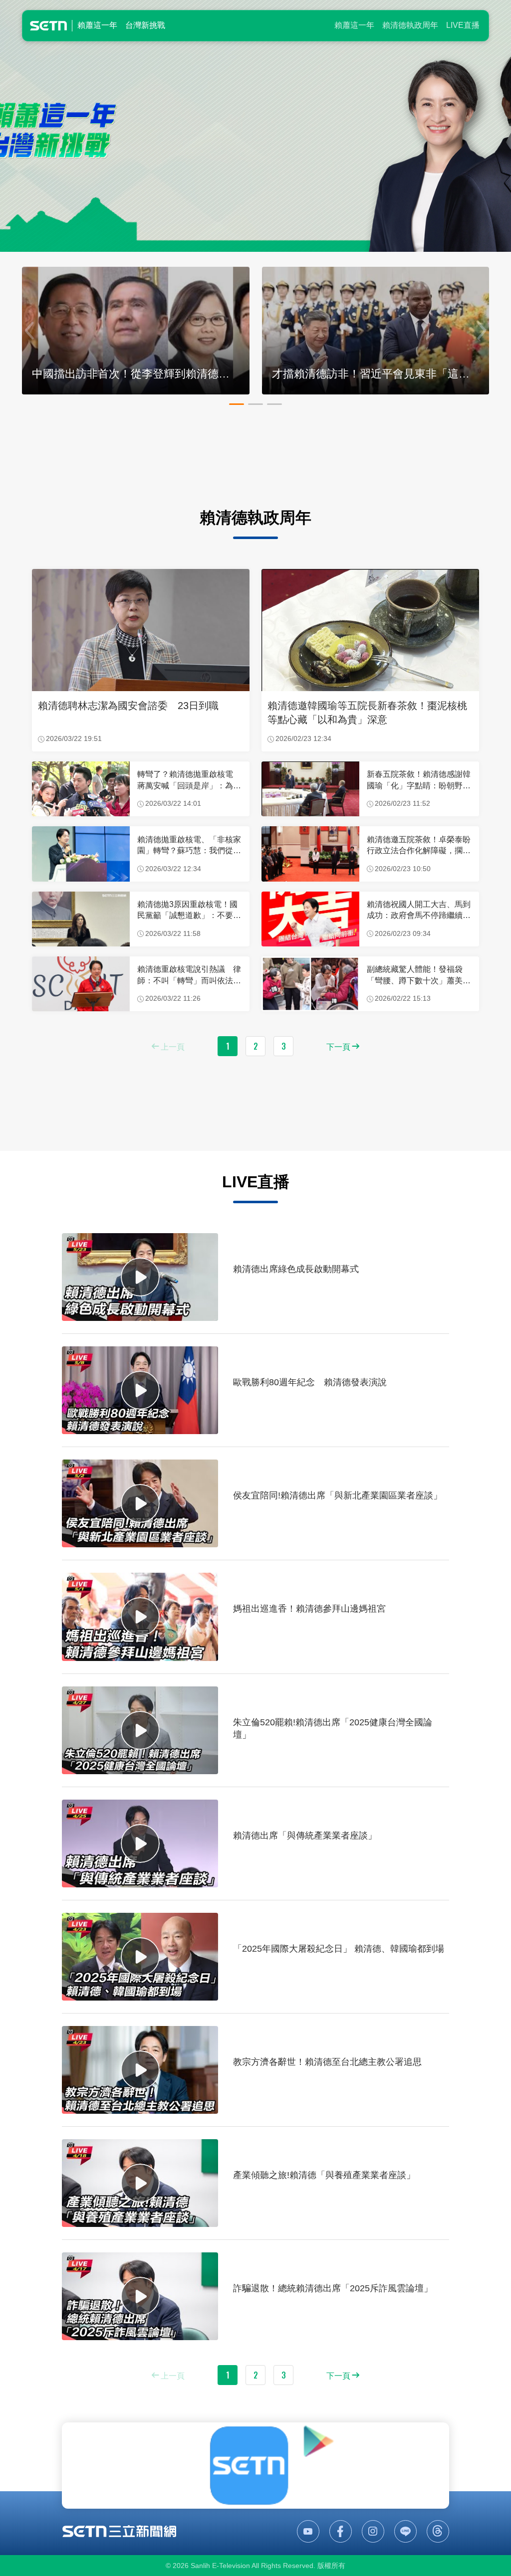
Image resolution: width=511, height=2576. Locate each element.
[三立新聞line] (405, 2531)
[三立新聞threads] (438, 2531)
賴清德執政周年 (410, 25)
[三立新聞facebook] (341, 2531)
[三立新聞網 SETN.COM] (119, 2531)
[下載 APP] (255, 2465)
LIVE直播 (463, 25)
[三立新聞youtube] (308, 2531)
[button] (237, 404)
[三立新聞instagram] (373, 2531)
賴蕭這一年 (354, 25)
